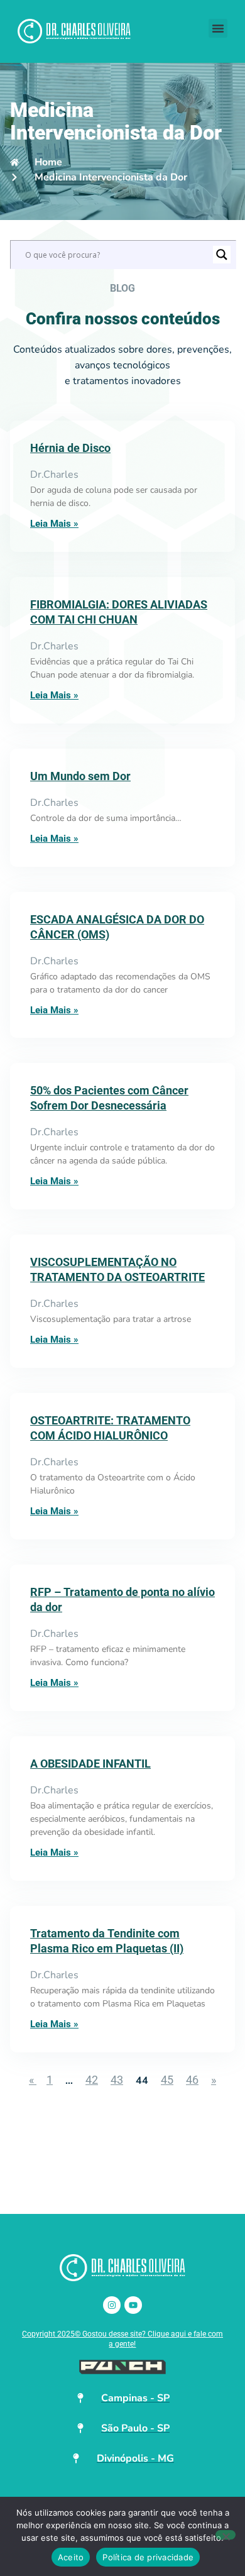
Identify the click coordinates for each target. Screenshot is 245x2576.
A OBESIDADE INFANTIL (90, 1764)
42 (92, 2080)
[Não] (226, 2535)
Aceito (71, 2557)
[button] (218, 28)
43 (117, 2080)
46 (192, 2080)
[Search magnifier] (222, 255)
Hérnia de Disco (70, 448)
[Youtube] (133, 2305)
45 (167, 2080)
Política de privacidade (148, 2557)
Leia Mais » (54, 524)
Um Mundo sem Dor (80, 776)
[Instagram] (112, 2305)
